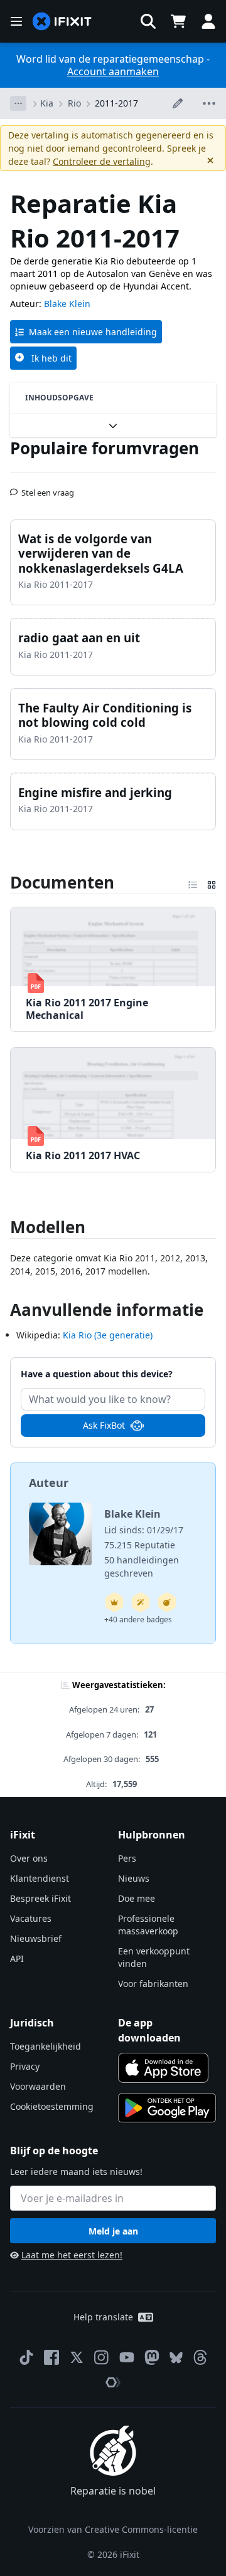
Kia (47, 103)
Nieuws (134, 1878)
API (17, 1958)
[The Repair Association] (113, 2382)
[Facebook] (51, 2357)
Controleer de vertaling (102, 161)
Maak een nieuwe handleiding (93, 332)
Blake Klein (67, 304)
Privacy (25, 2066)
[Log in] (208, 21)
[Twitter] (77, 2357)
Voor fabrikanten (153, 1984)
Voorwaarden (38, 2086)
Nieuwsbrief (36, 1938)
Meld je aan (113, 2231)
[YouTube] (127, 2357)
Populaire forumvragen (105, 448)
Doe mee (137, 1898)
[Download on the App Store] (163, 2068)
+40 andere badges (138, 1619)
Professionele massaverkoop (148, 1925)
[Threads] (200, 2357)
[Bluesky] (176, 2358)
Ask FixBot (104, 1425)
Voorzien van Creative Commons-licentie (113, 2529)
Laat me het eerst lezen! (72, 2255)
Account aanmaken (113, 71)
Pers (127, 1858)
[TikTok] (26, 2357)
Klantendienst (40, 1878)
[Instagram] (102, 2357)
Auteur (49, 1483)
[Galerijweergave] (212, 882)
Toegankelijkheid (46, 2046)
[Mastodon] (152, 2357)
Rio (74, 103)
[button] (148, 21)
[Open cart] (178, 21)
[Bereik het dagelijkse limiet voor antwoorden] (114, 1602)
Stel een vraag (48, 488)
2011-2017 (116, 103)
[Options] (18, 103)
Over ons (29, 1858)
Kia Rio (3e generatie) (108, 1335)
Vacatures (31, 1918)
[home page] (62, 22)
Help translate (103, 2317)
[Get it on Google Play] (167, 2108)
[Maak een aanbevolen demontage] (167, 1602)
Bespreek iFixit (40, 1898)
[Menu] (16, 21)
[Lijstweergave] (193, 882)
